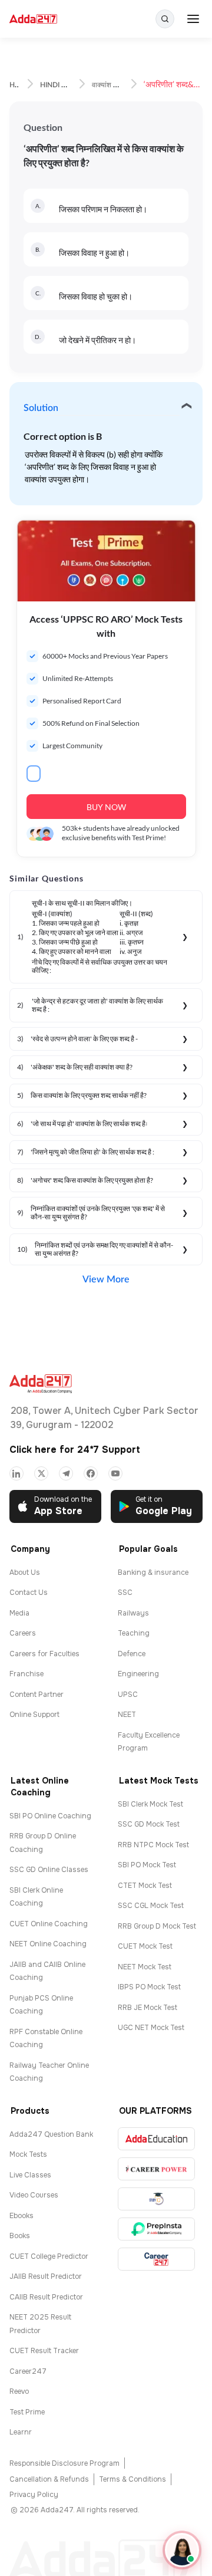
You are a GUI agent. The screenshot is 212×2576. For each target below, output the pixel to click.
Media (19, 1613)
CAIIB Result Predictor (46, 2297)
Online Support (34, 1715)
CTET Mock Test (145, 1886)
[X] (41, 1473)
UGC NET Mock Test (151, 2028)
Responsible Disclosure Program (64, 2463)
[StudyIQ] (156, 2199)
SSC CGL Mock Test (151, 1906)
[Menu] (193, 19)
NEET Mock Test (145, 1967)
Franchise (26, 1674)
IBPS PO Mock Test (149, 1987)
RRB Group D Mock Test (157, 1926)
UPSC (128, 1695)
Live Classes (30, 2175)
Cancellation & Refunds (49, 2479)
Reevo (19, 2391)
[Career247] (156, 2259)
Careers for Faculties (44, 1654)
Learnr (21, 2432)
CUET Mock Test (145, 1946)
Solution (41, 408)
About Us (25, 1572)
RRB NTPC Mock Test (153, 1845)
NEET (127, 1715)
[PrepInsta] (156, 2229)
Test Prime (27, 2412)
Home (19, 85)
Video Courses (34, 2195)
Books (20, 2236)
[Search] (165, 19)
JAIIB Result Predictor (46, 2276)
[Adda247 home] (33, 19)
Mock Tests (28, 2154)
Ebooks (21, 2216)
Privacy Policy (34, 2495)
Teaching (134, 1633)
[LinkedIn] (16, 1473)
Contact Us (29, 1593)
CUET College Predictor (49, 2256)
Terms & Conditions (132, 2479)
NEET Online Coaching (48, 1944)
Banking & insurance (153, 1572)
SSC (125, 1593)
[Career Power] (156, 2169)
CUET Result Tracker (44, 2351)
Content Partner (37, 1695)
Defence (132, 1654)
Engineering (138, 1674)
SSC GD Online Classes (49, 1870)
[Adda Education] (156, 2139)
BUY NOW (106, 807)
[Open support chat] (182, 2550)
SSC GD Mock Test (149, 1824)
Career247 (28, 2371)
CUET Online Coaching (49, 1924)
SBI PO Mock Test (147, 1865)
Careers (23, 1633)
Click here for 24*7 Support (75, 1450)
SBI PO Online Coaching (50, 1816)
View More (106, 1279)
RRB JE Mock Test (148, 2008)
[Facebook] (91, 1473)
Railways (133, 1613)
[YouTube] (115, 1473)
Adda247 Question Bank (51, 2134)
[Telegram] (66, 1473)
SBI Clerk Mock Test (150, 1804)
